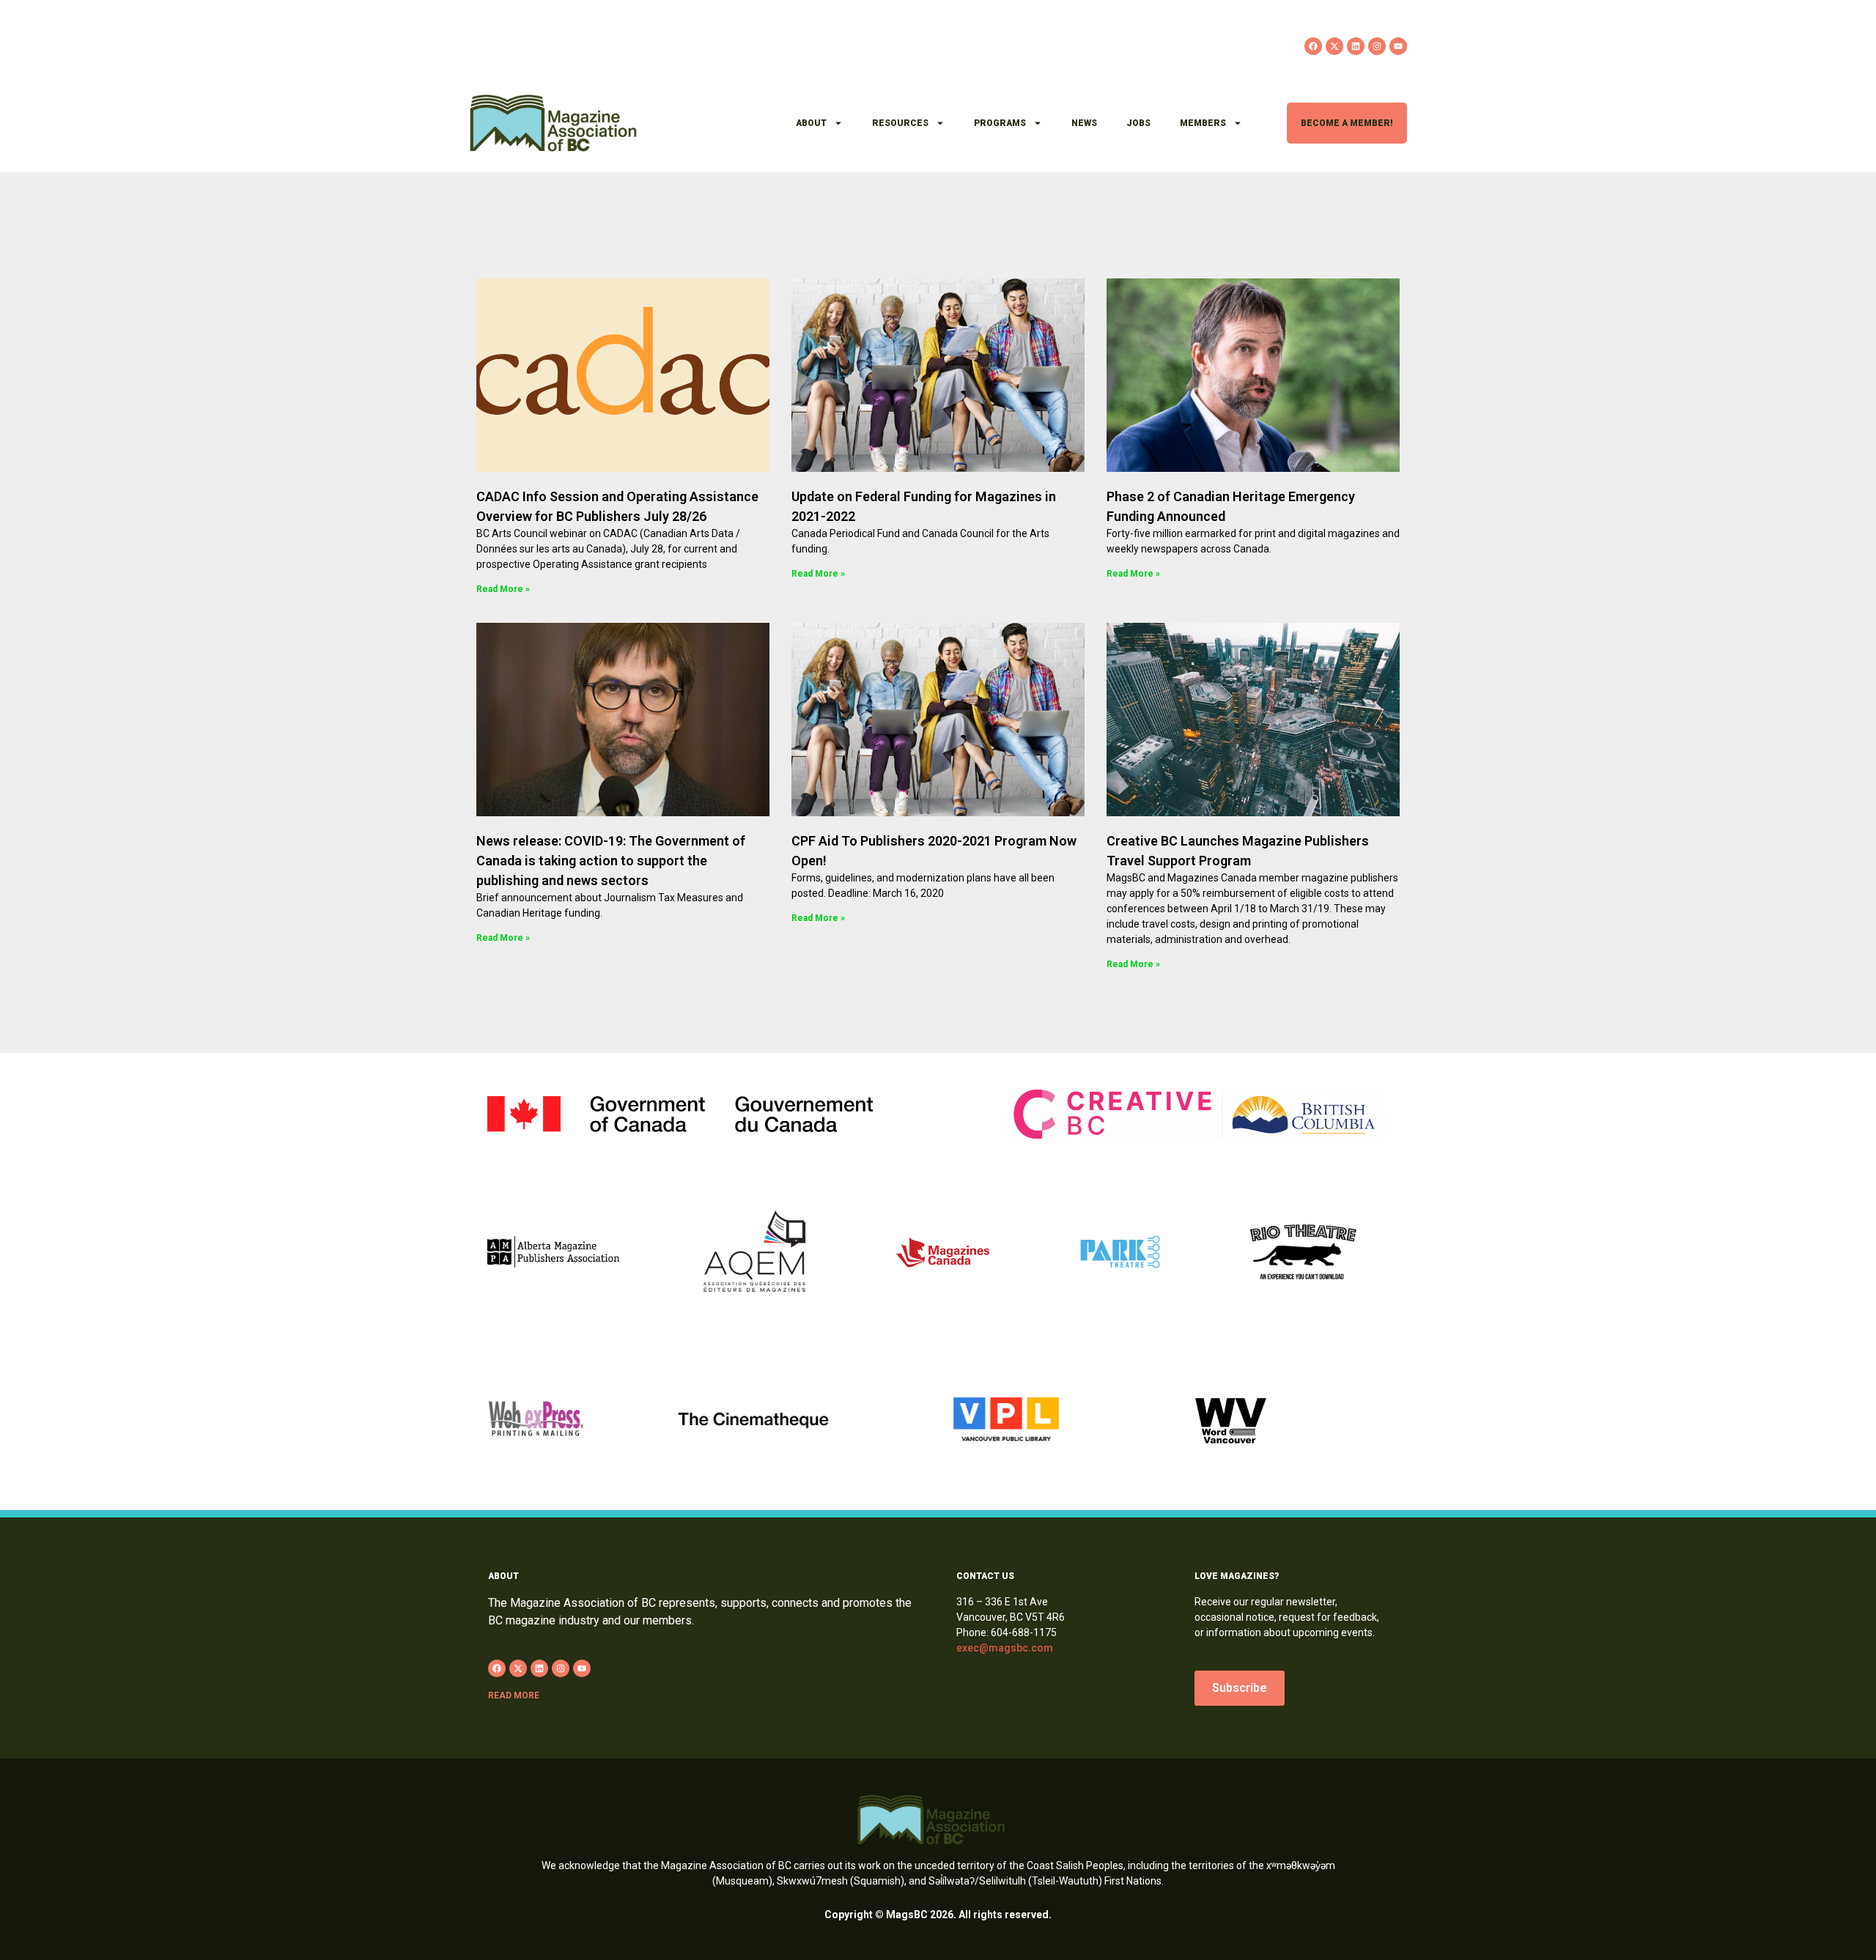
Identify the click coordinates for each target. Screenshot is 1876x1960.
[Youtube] (1398, 46)
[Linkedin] (1356, 46)
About (811, 123)
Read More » (503, 589)
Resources (900, 123)
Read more (514, 1695)
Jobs (1138, 123)
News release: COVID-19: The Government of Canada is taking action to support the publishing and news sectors (611, 861)
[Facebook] (1313, 46)
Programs (1000, 123)
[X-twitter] (1334, 46)
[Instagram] (1377, 46)
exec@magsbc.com (1005, 1648)
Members (1203, 123)
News (1084, 123)
